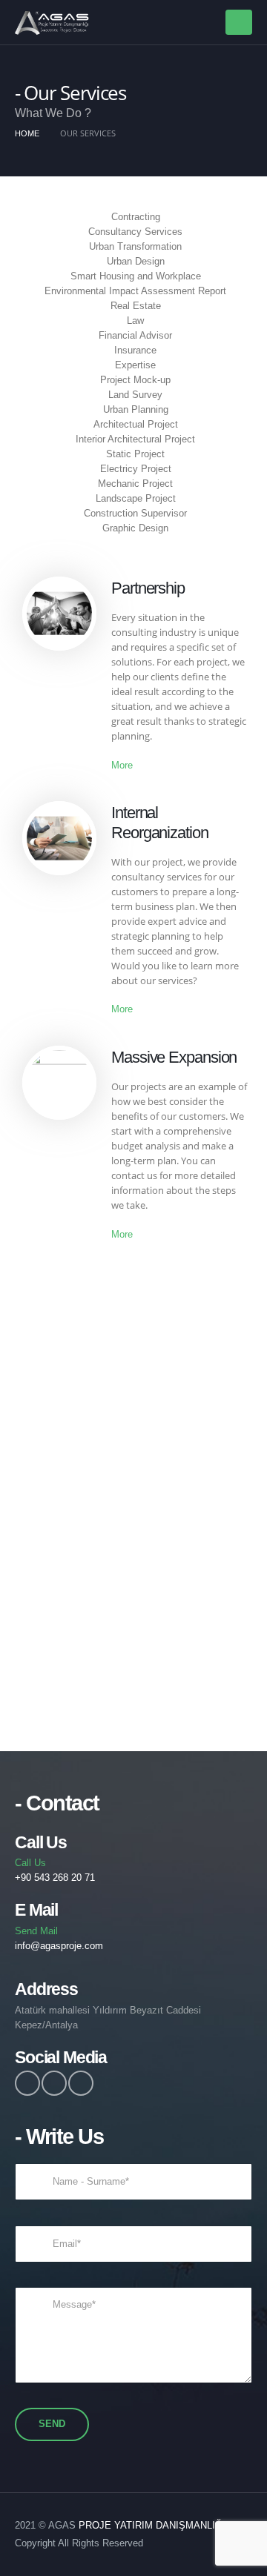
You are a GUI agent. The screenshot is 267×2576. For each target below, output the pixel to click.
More (122, 765)
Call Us (55, 1870)
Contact (133, 1607)
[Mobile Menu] (239, 22)
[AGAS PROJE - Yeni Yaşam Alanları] (52, 23)
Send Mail (59, 1938)
